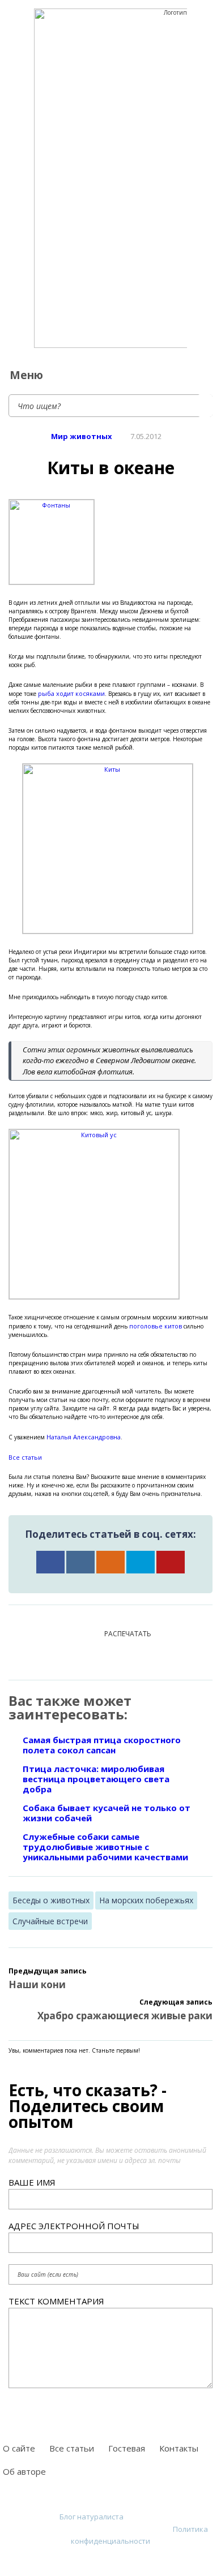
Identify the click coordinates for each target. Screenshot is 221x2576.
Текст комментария (56, 2301)
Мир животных (82, 436)
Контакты (179, 2448)
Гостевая (127, 2448)
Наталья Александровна (84, 1437)
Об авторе (24, 2471)
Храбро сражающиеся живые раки (125, 2016)
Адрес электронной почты (74, 2226)
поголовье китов (156, 1326)
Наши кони (37, 1984)
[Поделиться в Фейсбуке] (50, 1562)
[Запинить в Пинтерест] (171, 1562)
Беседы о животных (51, 1900)
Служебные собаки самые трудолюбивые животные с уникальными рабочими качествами (105, 1847)
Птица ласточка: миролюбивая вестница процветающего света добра (96, 1779)
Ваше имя (32, 2182)
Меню (26, 375)
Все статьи (25, 1457)
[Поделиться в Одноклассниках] (110, 1562)
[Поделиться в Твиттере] (141, 1562)
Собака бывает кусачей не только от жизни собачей (107, 1813)
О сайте (19, 2448)
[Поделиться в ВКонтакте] (80, 1562)
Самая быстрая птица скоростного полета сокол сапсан (102, 1745)
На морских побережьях (146, 1900)
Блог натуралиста (92, 2517)
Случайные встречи (50, 1921)
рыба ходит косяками (71, 693)
